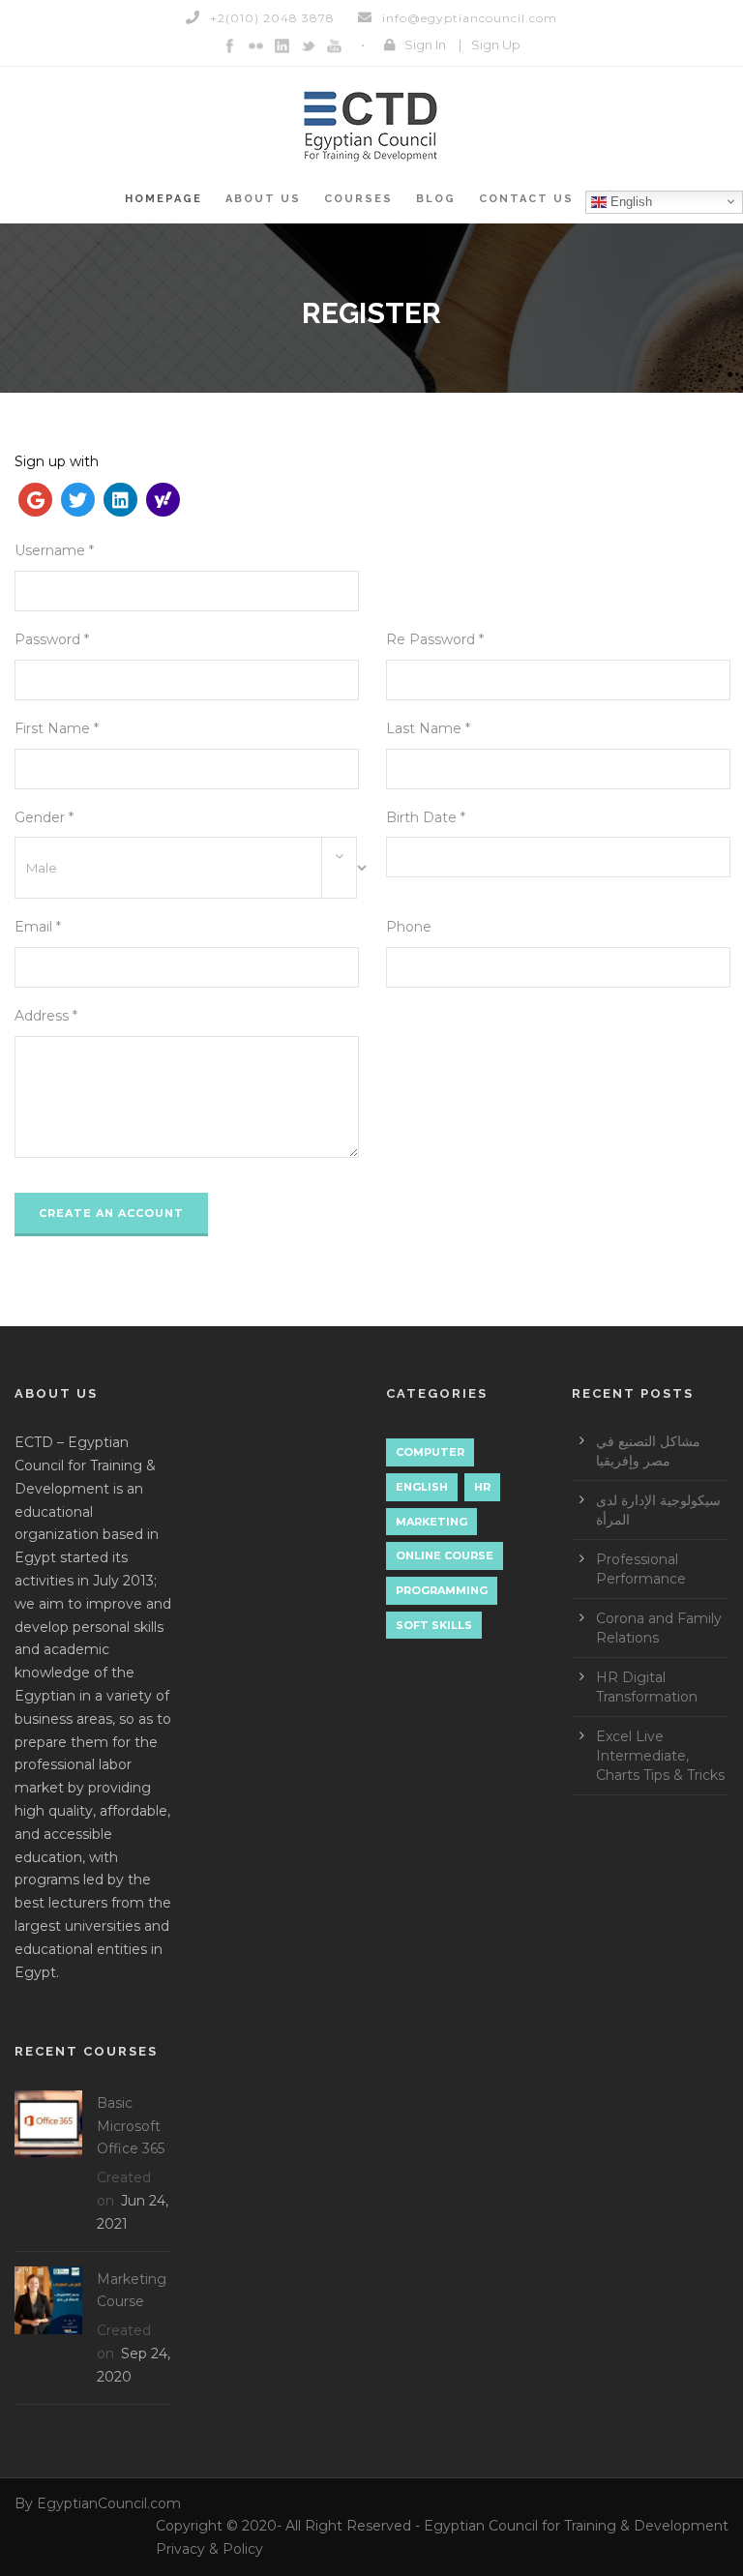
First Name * (57, 728)
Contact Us (526, 199)
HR (482, 1487)
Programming (442, 1590)
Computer (430, 1452)
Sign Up (496, 44)
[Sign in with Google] (36, 502)
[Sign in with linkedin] (121, 502)
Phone (409, 927)
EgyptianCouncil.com (109, 2503)
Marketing (431, 1522)
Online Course (445, 1555)
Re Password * (435, 639)
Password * (52, 639)
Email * (38, 927)
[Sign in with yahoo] (163, 502)
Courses (358, 199)
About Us (263, 199)
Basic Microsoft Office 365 (131, 2126)
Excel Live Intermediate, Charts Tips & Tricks (660, 1756)
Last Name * (428, 728)
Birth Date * (426, 817)
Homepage (163, 199)
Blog (436, 199)
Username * (54, 550)
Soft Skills (434, 1625)
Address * (46, 1016)
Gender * (44, 817)
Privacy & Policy (209, 2549)
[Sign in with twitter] (78, 502)
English (629, 201)
